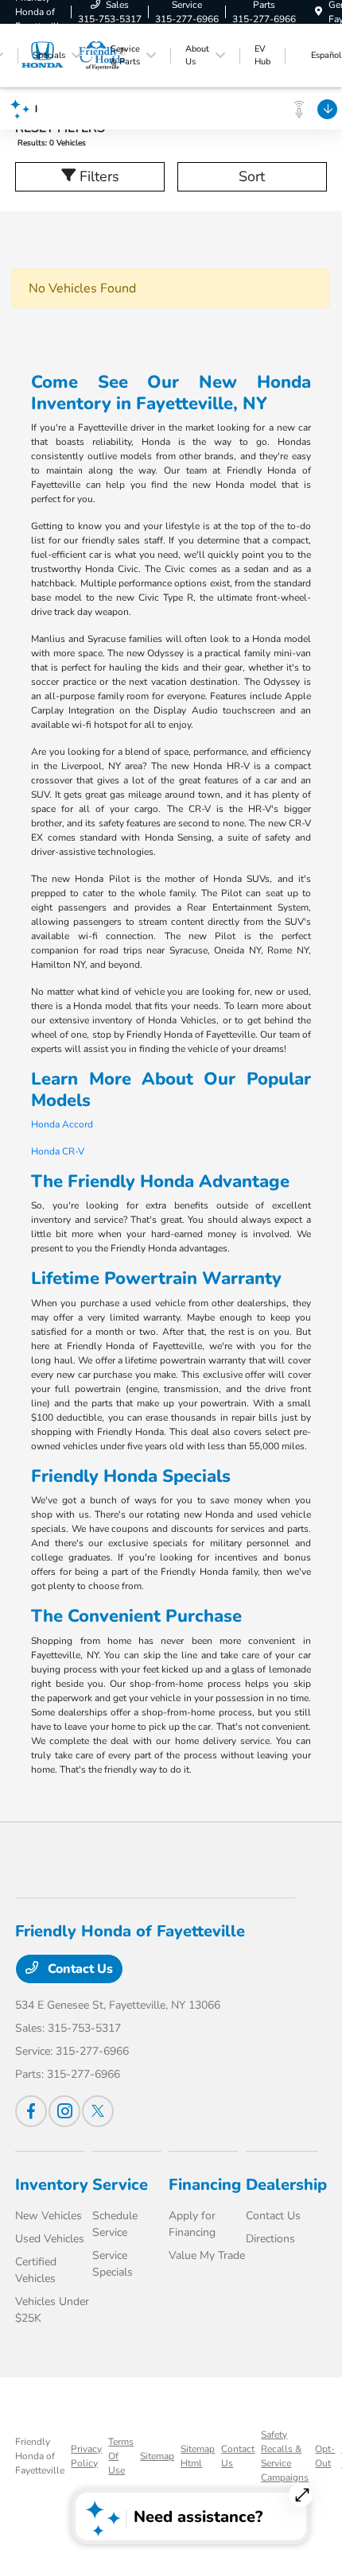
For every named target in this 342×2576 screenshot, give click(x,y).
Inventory (52, 2185)
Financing (205, 2185)
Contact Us (79, 1969)
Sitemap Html (198, 2456)
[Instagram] (64, 2111)
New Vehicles (49, 2216)
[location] (319, 12)
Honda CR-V (58, 1151)
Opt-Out (325, 2456)
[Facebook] (31, 2111)
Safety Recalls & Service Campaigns (285, 2456)
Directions (270, 2239)
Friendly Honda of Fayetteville (40, 2456)
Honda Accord (62, 1124)
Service (120, 2185)
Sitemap (157, 2456)
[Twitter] (98, 2111)
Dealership (286, 2185)
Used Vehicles (50, 2239)
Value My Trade (207, 2255)
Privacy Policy (86, 2456)
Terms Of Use (121, 2456)
